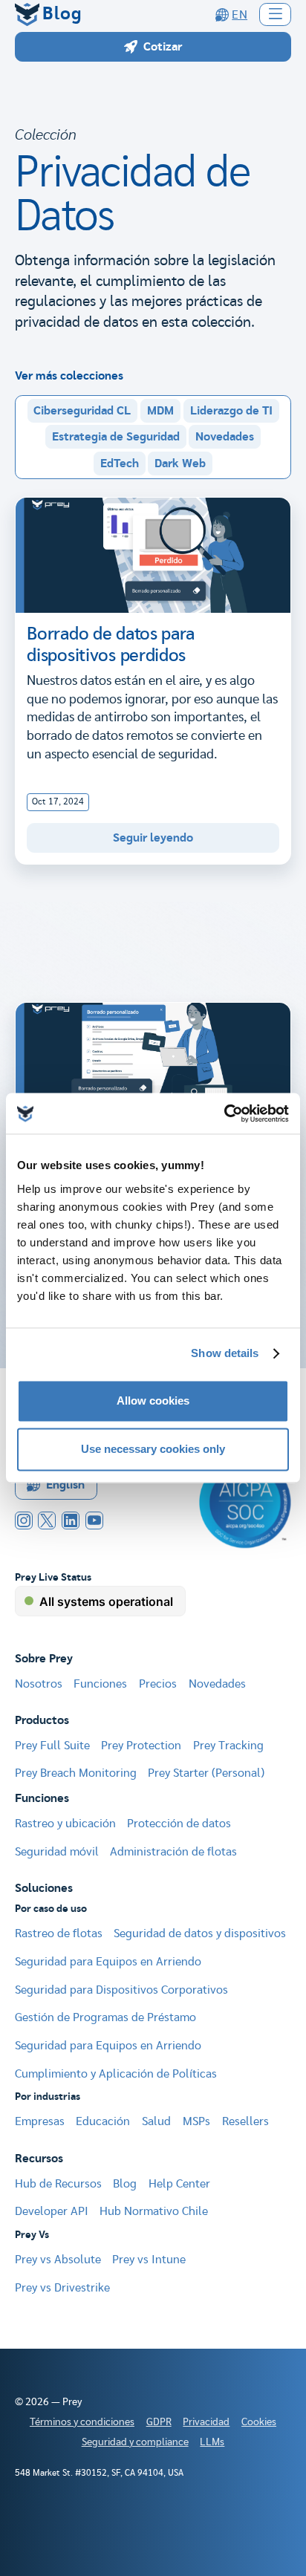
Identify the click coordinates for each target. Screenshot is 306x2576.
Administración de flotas (173, 1852)
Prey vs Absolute (58, 2260)
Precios (158, 1684)
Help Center (179, 2184)
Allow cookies (153, 1401)
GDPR (159, 2422)
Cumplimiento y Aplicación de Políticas (116, 2074)
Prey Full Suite (52, 1746)
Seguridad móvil (57, 1852)
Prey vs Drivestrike (62, 2288)
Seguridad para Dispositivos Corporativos (121, 1990)
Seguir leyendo (153, 838)
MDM (160, 411)
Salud (156, 2121)
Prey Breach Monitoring (76, 1773)
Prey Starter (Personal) (206, 1773)
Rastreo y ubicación (65, 1824)
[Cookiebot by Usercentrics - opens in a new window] (224, 1113)
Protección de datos (179, 1824)
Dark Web (180, 464)
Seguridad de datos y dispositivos (200, 1933)
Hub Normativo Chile (154, 2211)
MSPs (196, 2121)
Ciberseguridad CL (82, 411)
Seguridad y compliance (135, 2442)
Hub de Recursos (58, 2184)
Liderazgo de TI (231, 411)
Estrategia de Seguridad (116, 437)
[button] (276, 14)
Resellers (245, 2121)
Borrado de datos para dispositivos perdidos (111, 645)
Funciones (100, 1684)
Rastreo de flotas (59, 1933)
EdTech (120, 464)
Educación (103, 2121)
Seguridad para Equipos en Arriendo (108, 1962)
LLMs (212, 2442)
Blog (125, 2184)
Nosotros (39, 1684)
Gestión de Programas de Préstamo (105, 2017)
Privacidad (206, 2422)
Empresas (40, 2121)
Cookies (259, 2422)
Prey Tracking (228, 1746)
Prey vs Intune (149, 2260)
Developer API (52, 2211)
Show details (225, 1354)
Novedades (225, 437)
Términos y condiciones (82, 2422)
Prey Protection (141, 1746)
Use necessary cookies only (153, 1450)
